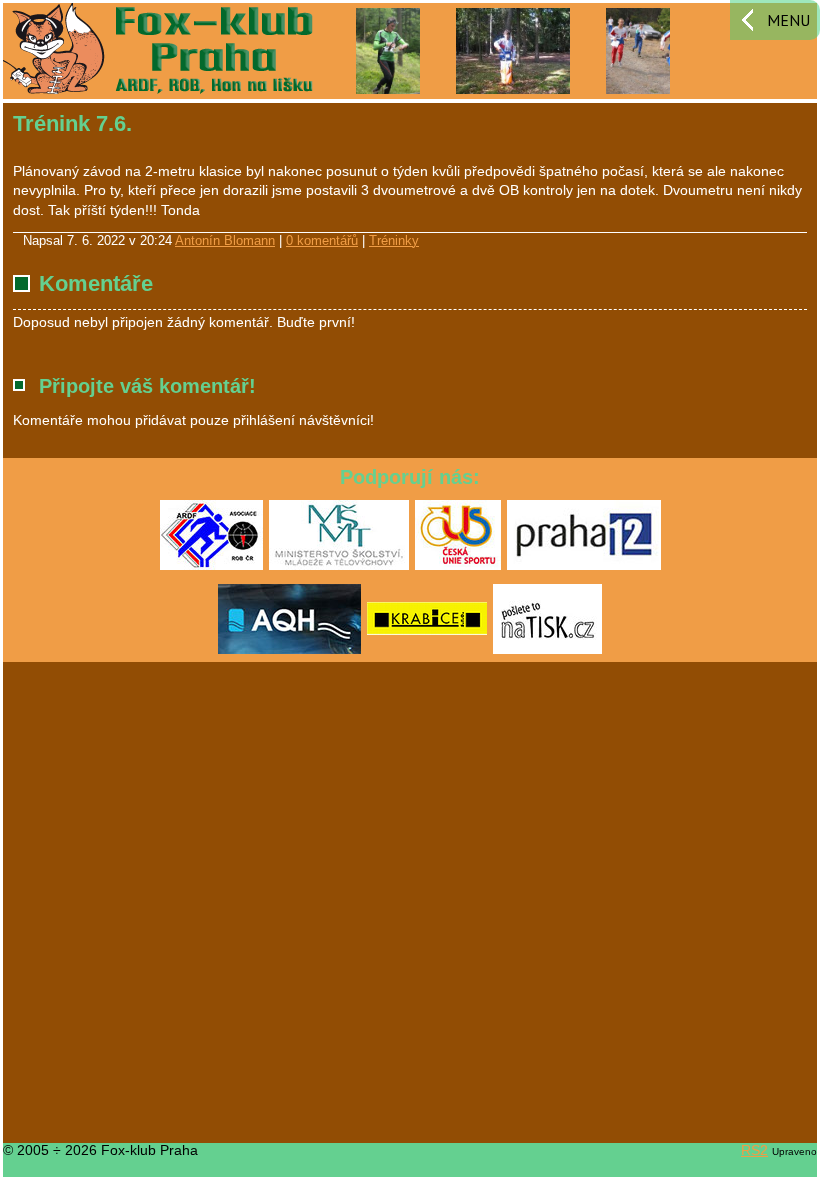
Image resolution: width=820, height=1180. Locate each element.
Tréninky (394, 241)
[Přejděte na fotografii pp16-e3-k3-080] (388, 50)
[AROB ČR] (211, 566)
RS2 (754, 1150)
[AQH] (289, 650)
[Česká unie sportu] (458, 566)
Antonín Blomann (225, 241)
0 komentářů (322, 241)
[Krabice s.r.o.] (427, 650)
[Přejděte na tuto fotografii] (513, 50)
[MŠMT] (339, 566)
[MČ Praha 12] (584, 566)
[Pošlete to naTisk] (547, 650)
